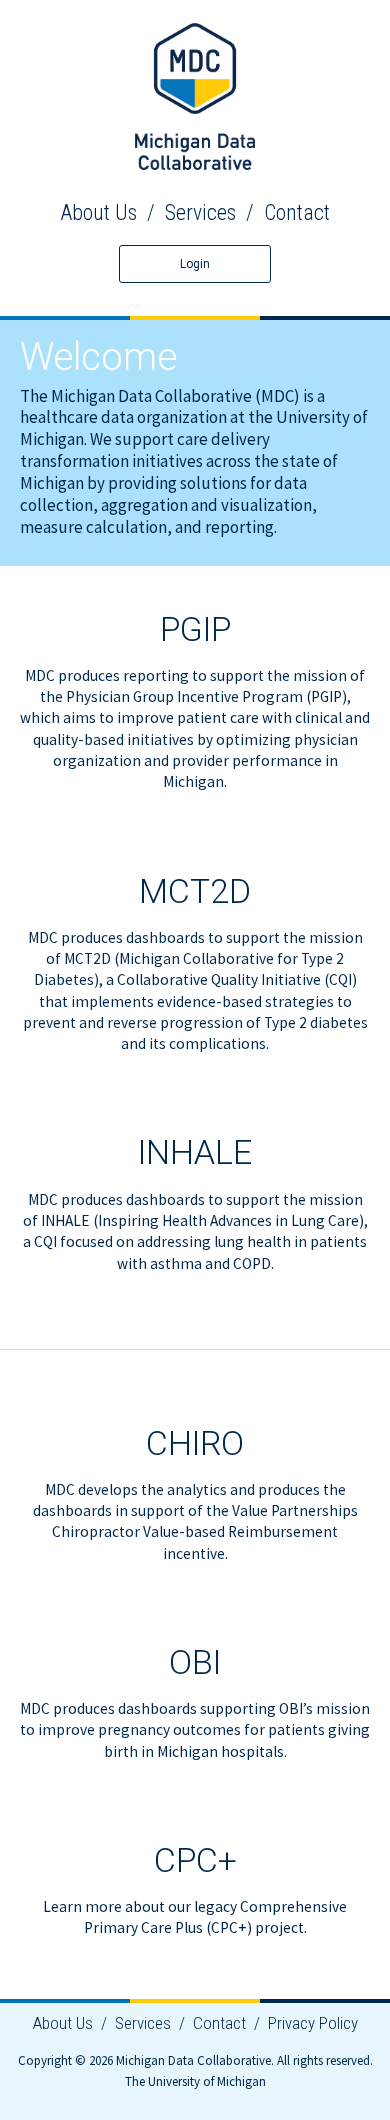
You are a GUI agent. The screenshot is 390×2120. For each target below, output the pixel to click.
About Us (99, 212)
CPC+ (195, 1860)
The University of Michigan (195, 2081)
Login (195, 264)
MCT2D (195, 891)
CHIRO (195, 1443)
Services (200, 212)
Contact (297, 212)
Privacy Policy (313, 2023)
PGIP (195, 629)
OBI (195, 1662)
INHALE (195, 1152)
